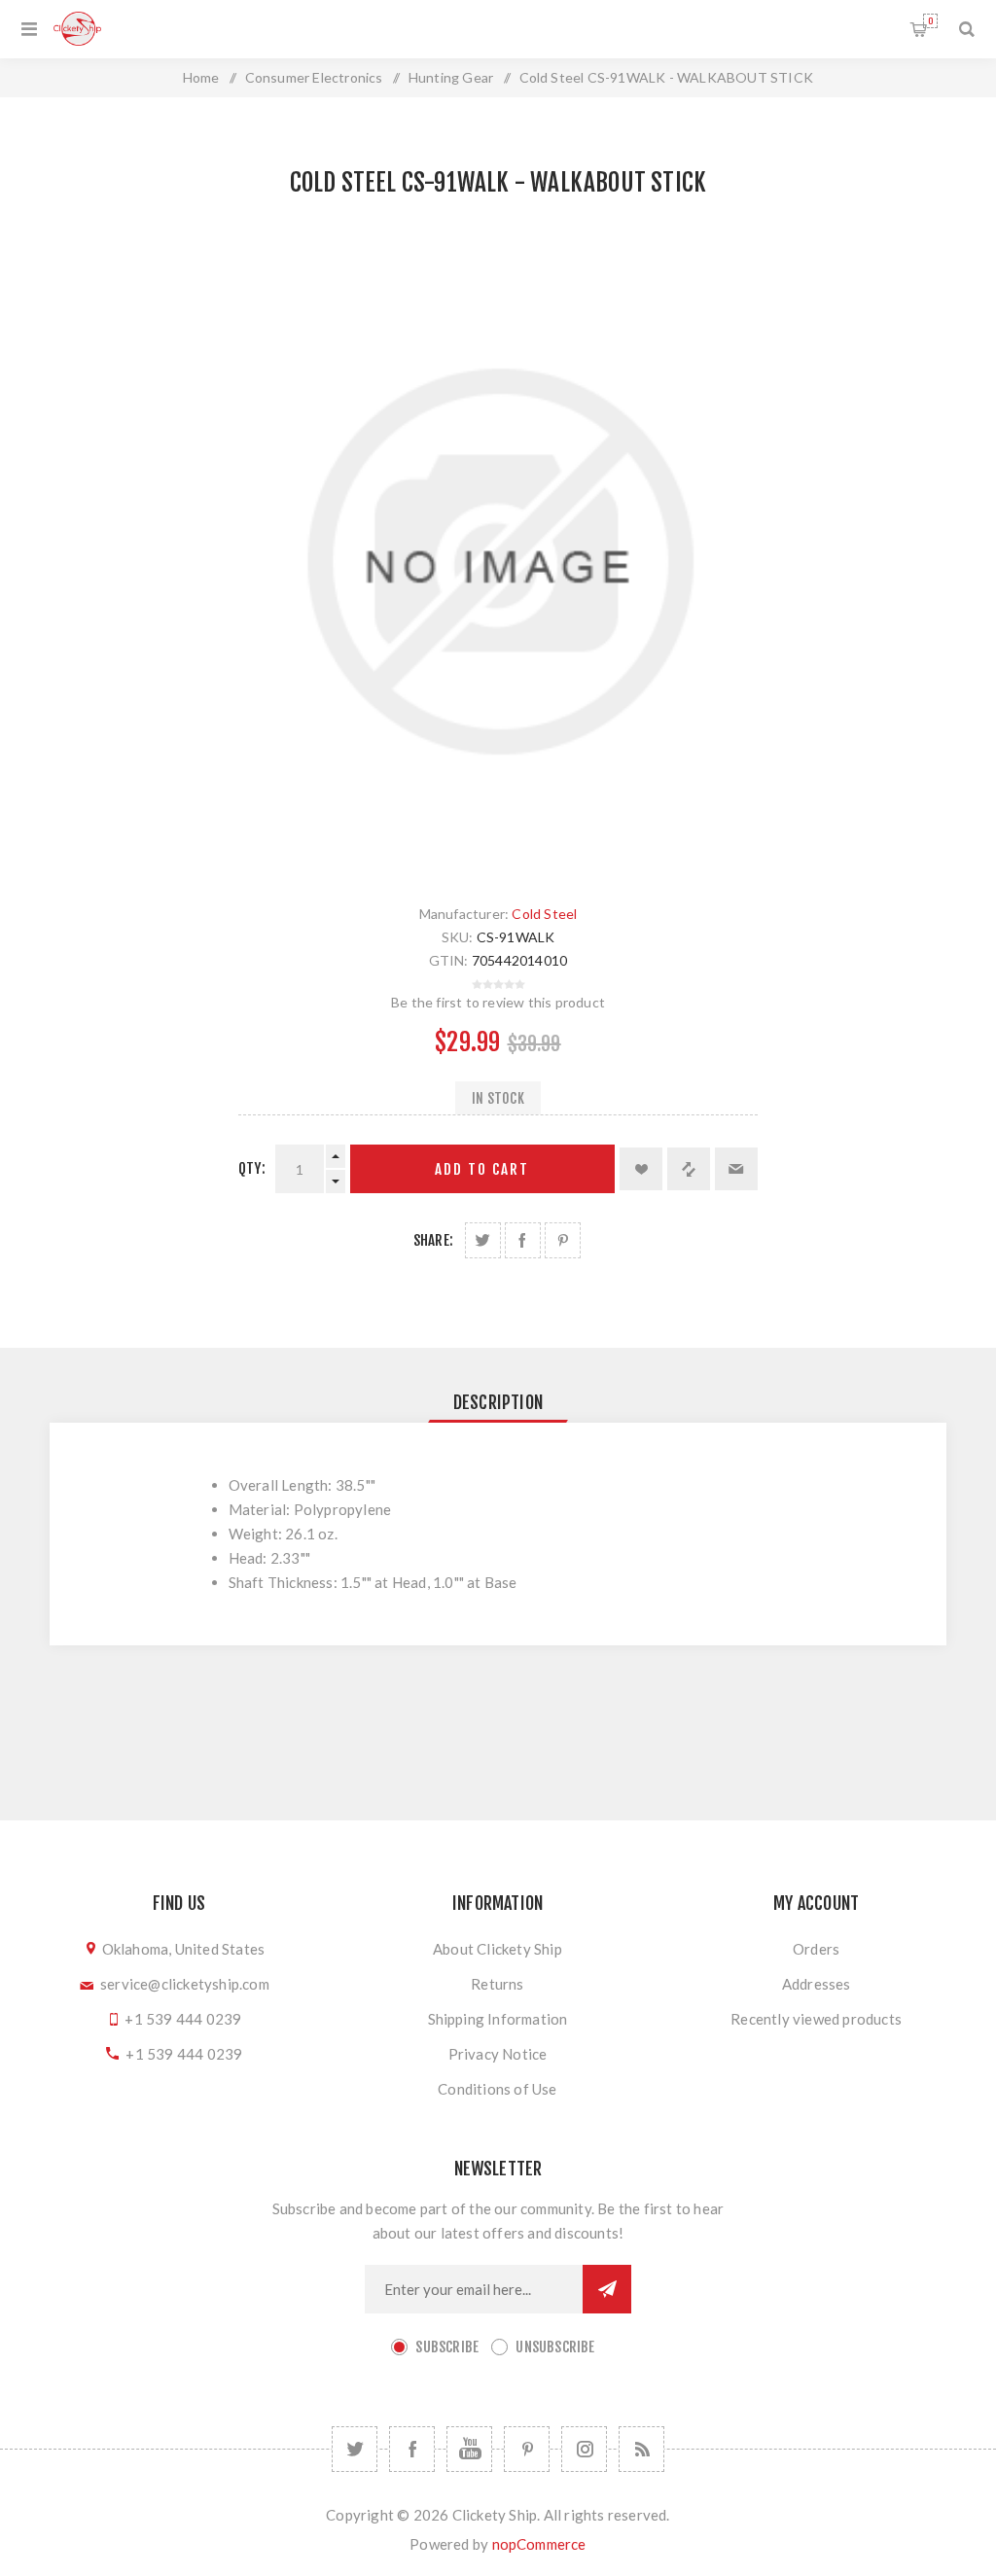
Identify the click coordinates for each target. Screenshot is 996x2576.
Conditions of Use (497, 2089)
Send (607, 2289)
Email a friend (736, 1169)
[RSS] (641, 2449)
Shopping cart (930, 21)
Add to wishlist (641, 1169)
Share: (433, 1240)
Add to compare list (689, 1169)
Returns (497, 1984)
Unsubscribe (555, 2347)
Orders (816, 1949)
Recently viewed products (816, 2019)
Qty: (252, 1168)
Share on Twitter (483, 1240)
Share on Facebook (523, 1240)
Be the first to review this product (498, 1002)
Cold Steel (544, 914)
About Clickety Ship (498, 1949)
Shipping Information (498, 2019)
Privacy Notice (498, 2054)
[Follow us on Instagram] (584, 2449)
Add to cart (482, 1169)
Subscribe (447, 2347)
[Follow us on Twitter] (355, 2449)
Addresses (817, 1984)
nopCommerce (539, 2544)
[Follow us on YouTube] (469, 2449)
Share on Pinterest (563, 1240)
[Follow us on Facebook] (412, 2449)
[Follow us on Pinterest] (527, 2449)
